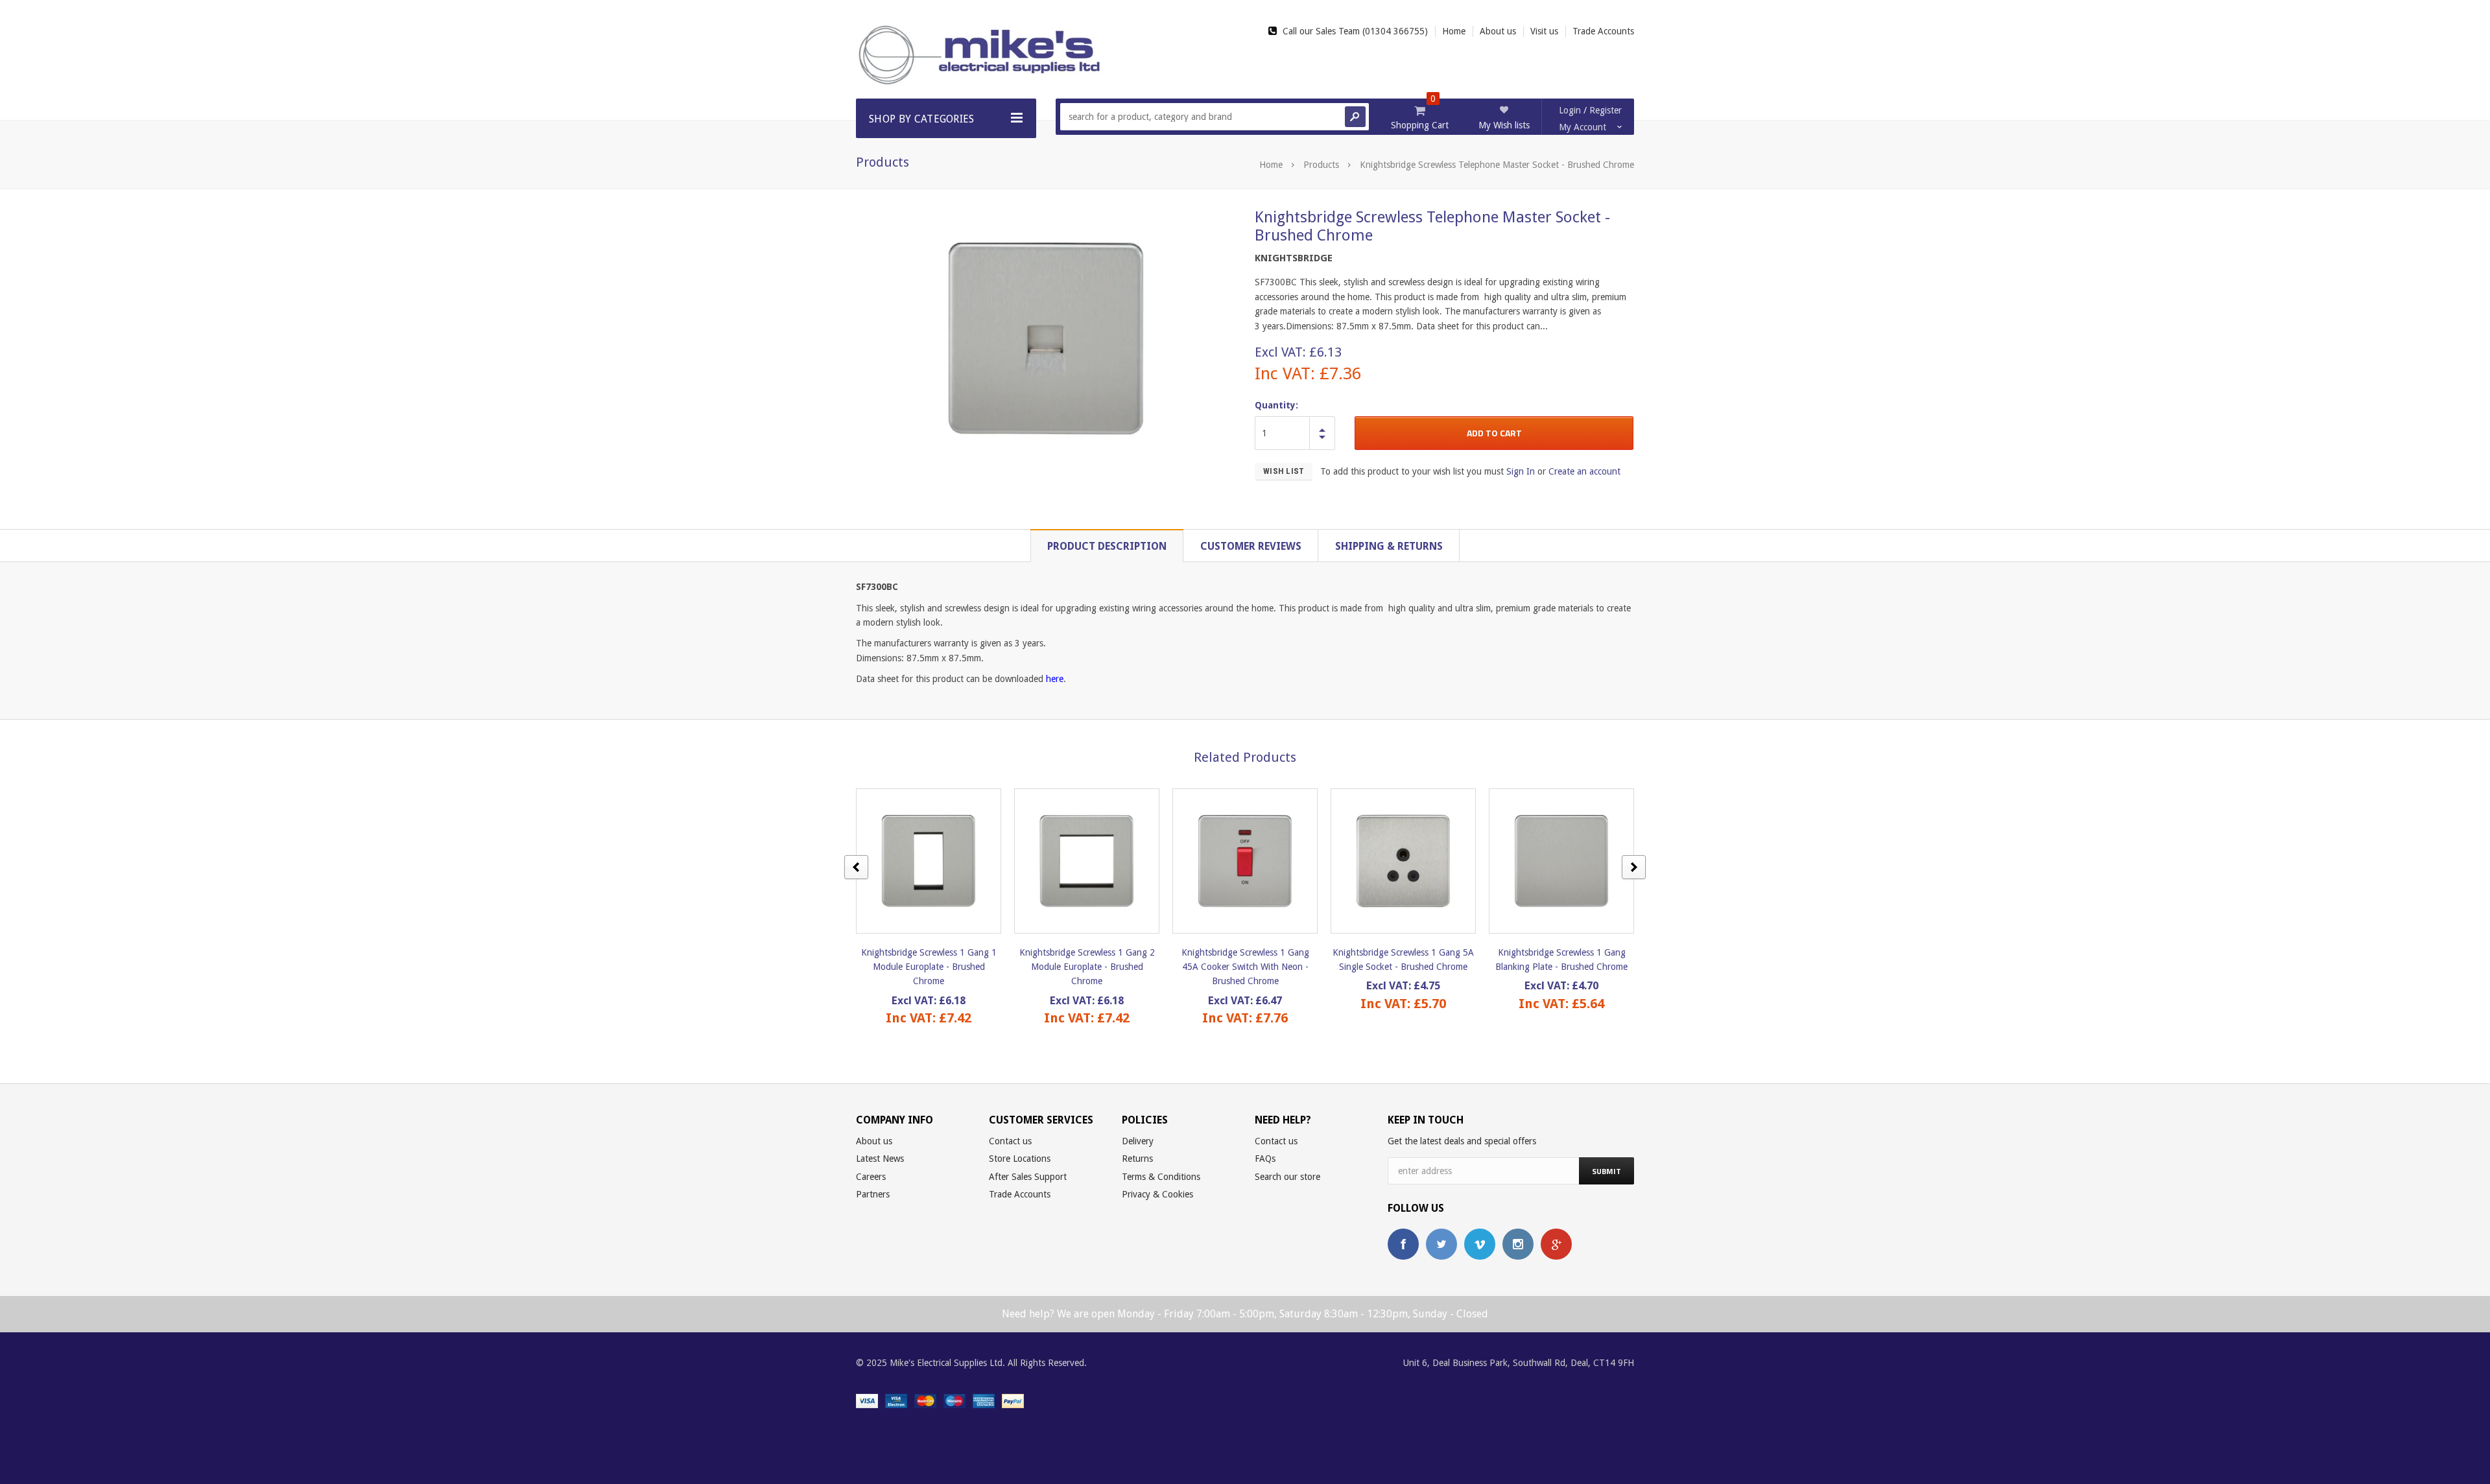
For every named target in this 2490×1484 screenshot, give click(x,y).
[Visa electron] (896, 1400)
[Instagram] (1518, 1244)
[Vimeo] (1480, 1244)
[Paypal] (1013, 1400)
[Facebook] (1403, 1244)
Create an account (1584, 471)
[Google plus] (1556, 1244)
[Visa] (867, 1400)
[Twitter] (1441, 1244)
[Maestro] (954, 1400)
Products (1321, 165)
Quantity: (1276, 405)
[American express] (984, 1400)
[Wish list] (940, 861)
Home (1271, 165)
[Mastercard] (925, 1400)
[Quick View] (917, 861)
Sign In (1521, 471)
